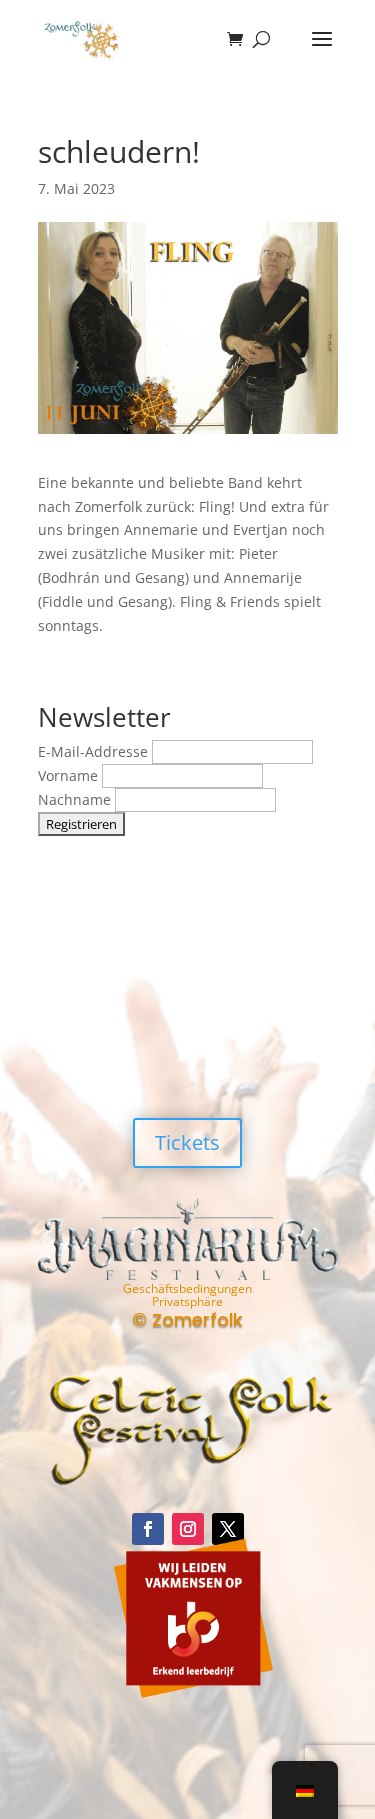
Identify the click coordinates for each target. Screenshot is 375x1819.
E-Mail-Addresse (95, 751)
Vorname (70, 775)
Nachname (76, 799)
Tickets (187, 1142)
